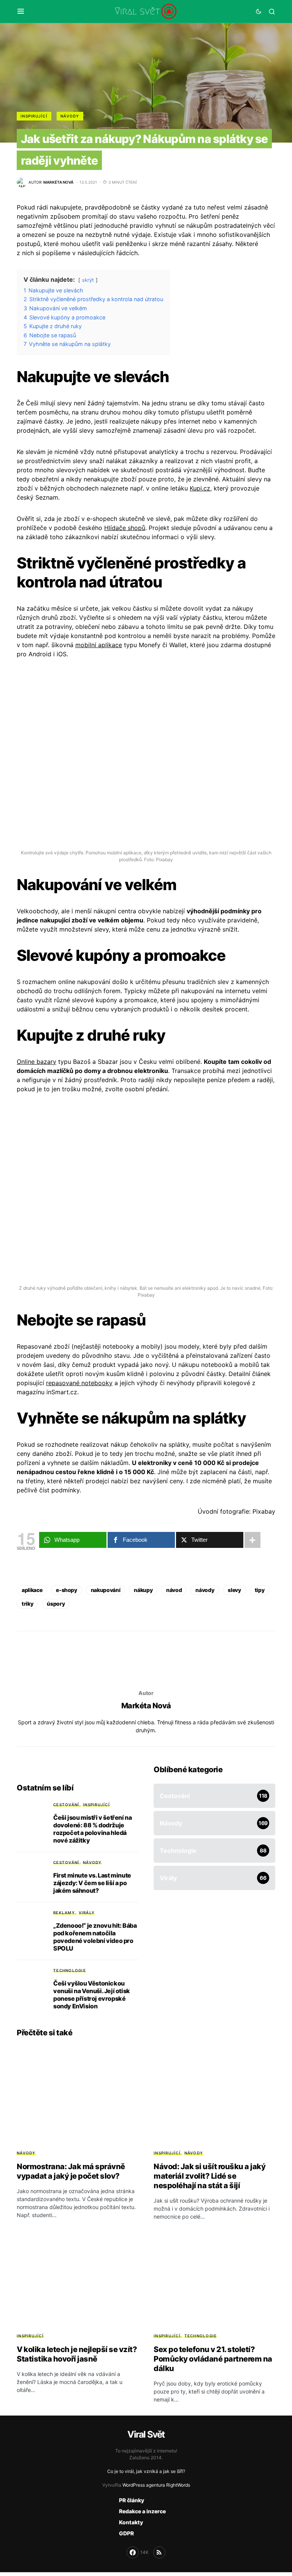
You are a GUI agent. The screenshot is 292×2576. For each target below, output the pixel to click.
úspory (56, 1604)
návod (174, 1590)
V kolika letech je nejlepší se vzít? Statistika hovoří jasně (77, 2354)
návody (205, 1590)
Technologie (70, 1970)
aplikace (32, 1590)
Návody (70, 116)
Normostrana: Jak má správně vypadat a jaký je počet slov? (71, 2171)
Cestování (66, 1805)
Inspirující (34, 116)
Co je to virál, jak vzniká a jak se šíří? (146, 2471)
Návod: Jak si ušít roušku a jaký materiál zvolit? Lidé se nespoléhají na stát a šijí (209, 2176)
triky (27, 1604)
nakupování (106, 1590)
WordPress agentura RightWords (156, 2485)
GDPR (126, 2533)
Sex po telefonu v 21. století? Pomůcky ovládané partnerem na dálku (213, 2359)
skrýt (88, 280)
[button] (21, 11)
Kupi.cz (200, 488)
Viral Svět (146, 2434)
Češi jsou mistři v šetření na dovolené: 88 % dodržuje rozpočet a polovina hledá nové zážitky (92, 1829)
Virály (87, 1913)
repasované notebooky (79, 1383)
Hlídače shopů (125, 528)
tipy (260, 1590)
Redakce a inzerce (142, 2511)
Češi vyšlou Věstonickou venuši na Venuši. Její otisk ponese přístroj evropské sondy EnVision (92, 1995)
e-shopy (67, 1590)
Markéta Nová (146, 1706)
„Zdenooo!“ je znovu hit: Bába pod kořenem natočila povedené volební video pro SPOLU (95, 1937)
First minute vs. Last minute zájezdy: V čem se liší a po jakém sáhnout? (92, 1883)
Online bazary (36, 1062)
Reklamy (64, 1913)
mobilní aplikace (99, 645)
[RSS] (159, 2552)
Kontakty (131, 2522)
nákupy (143, 1590)
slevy (234, 1590)
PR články (132, 2500)
